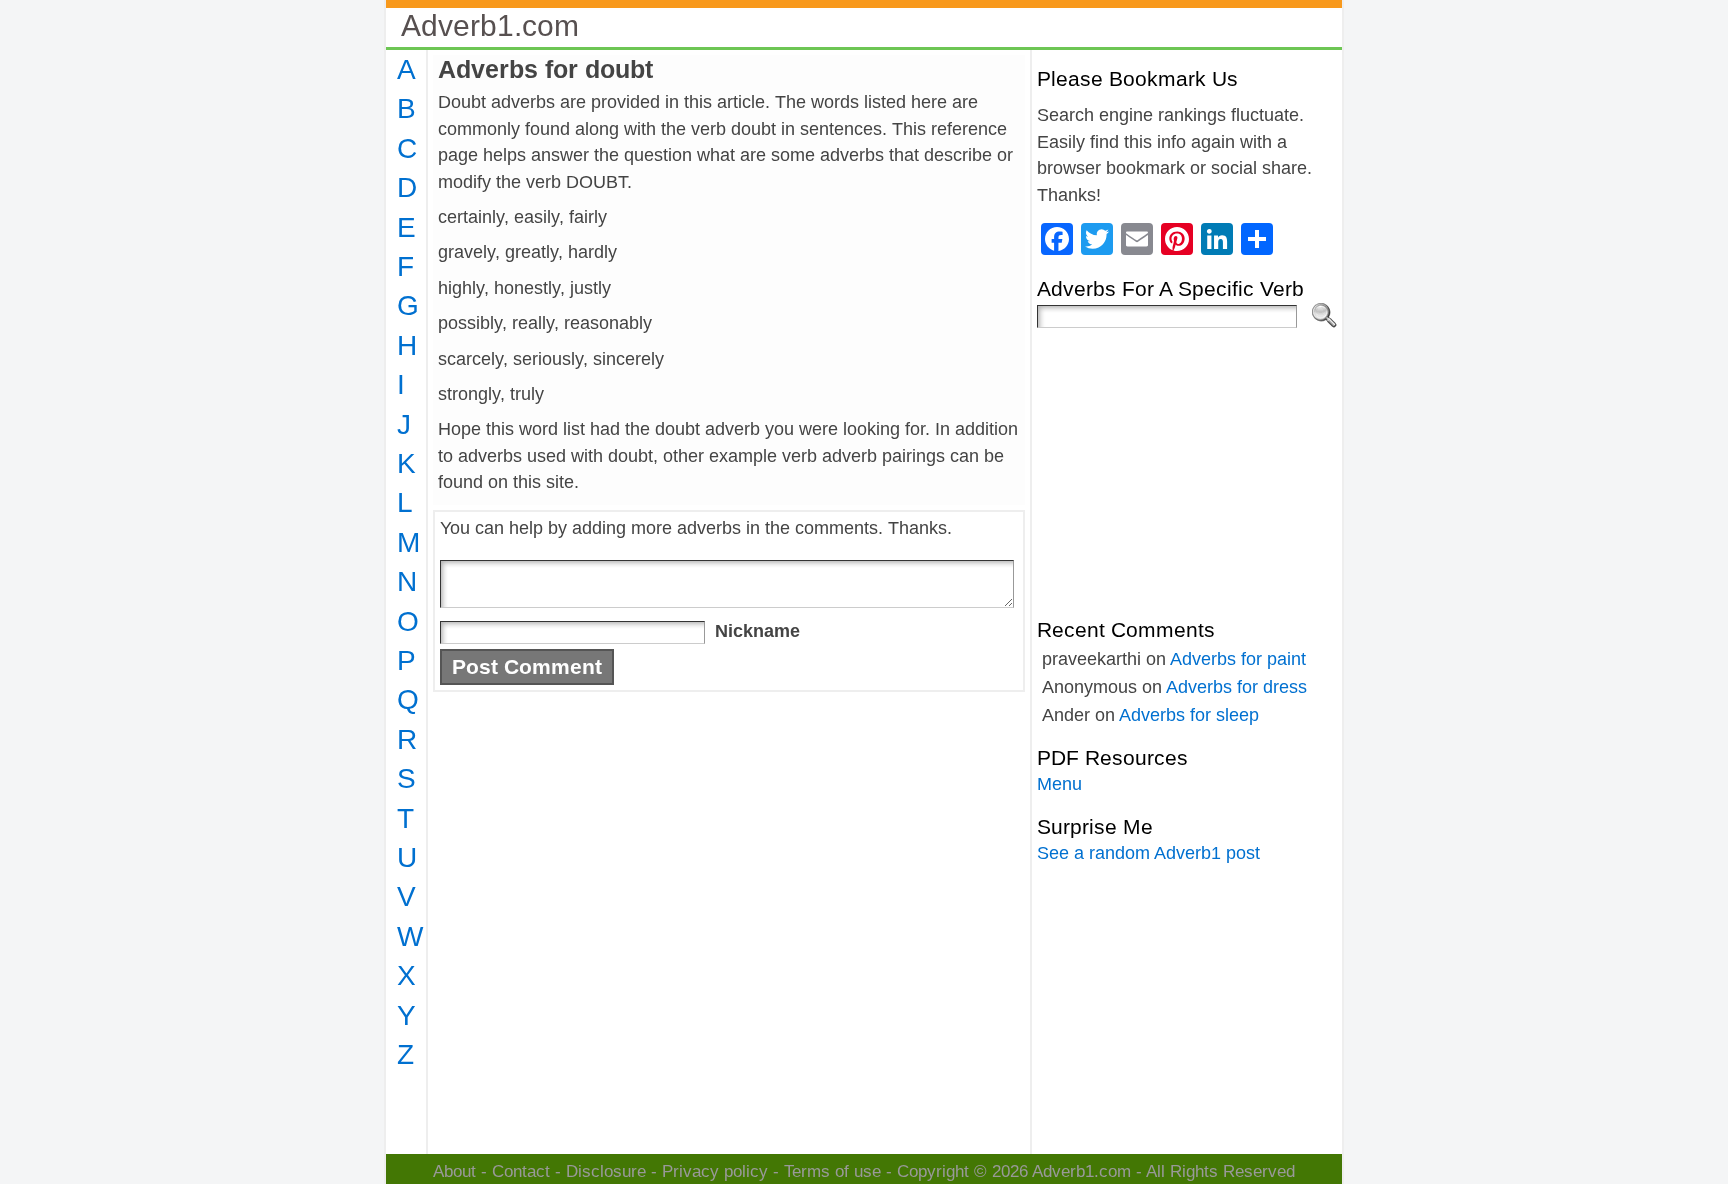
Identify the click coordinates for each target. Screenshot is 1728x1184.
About (454, 1171)
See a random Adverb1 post (1148, 853)
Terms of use (832, 1171)
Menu (1059, 784)
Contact (521, 1171)
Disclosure (606, 1171)
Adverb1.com (490, 25)
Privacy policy (715, 1171)
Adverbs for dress (1236, 687)
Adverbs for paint (1238, 659)
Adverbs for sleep (1189, 715)
